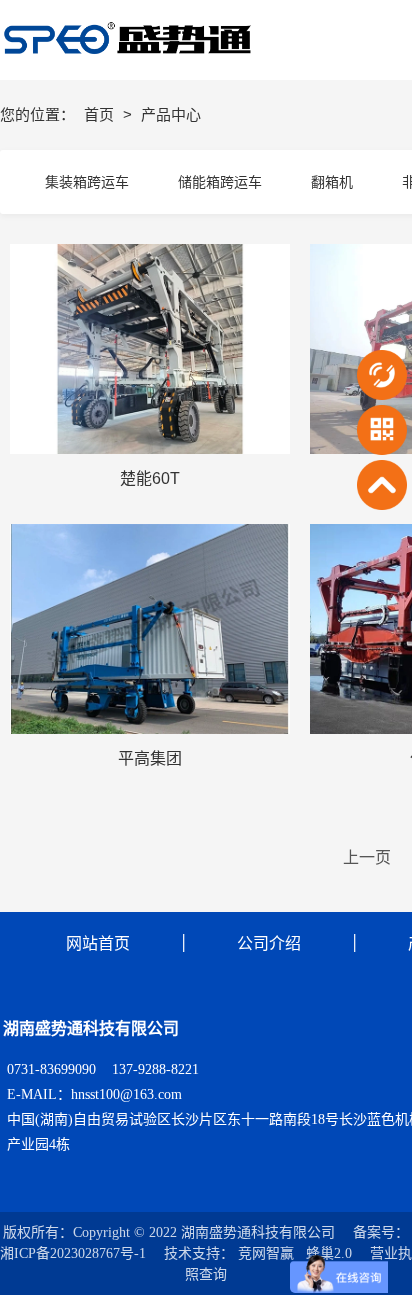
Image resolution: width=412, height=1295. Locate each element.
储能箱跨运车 (220, 182)
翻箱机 (332, 182)
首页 (101, 114)
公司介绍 (269, 943)
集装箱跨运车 (87, 182)
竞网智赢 (266, 1253)
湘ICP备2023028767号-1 (73, 1253)
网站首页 (98, 943)
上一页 (367, 857)
